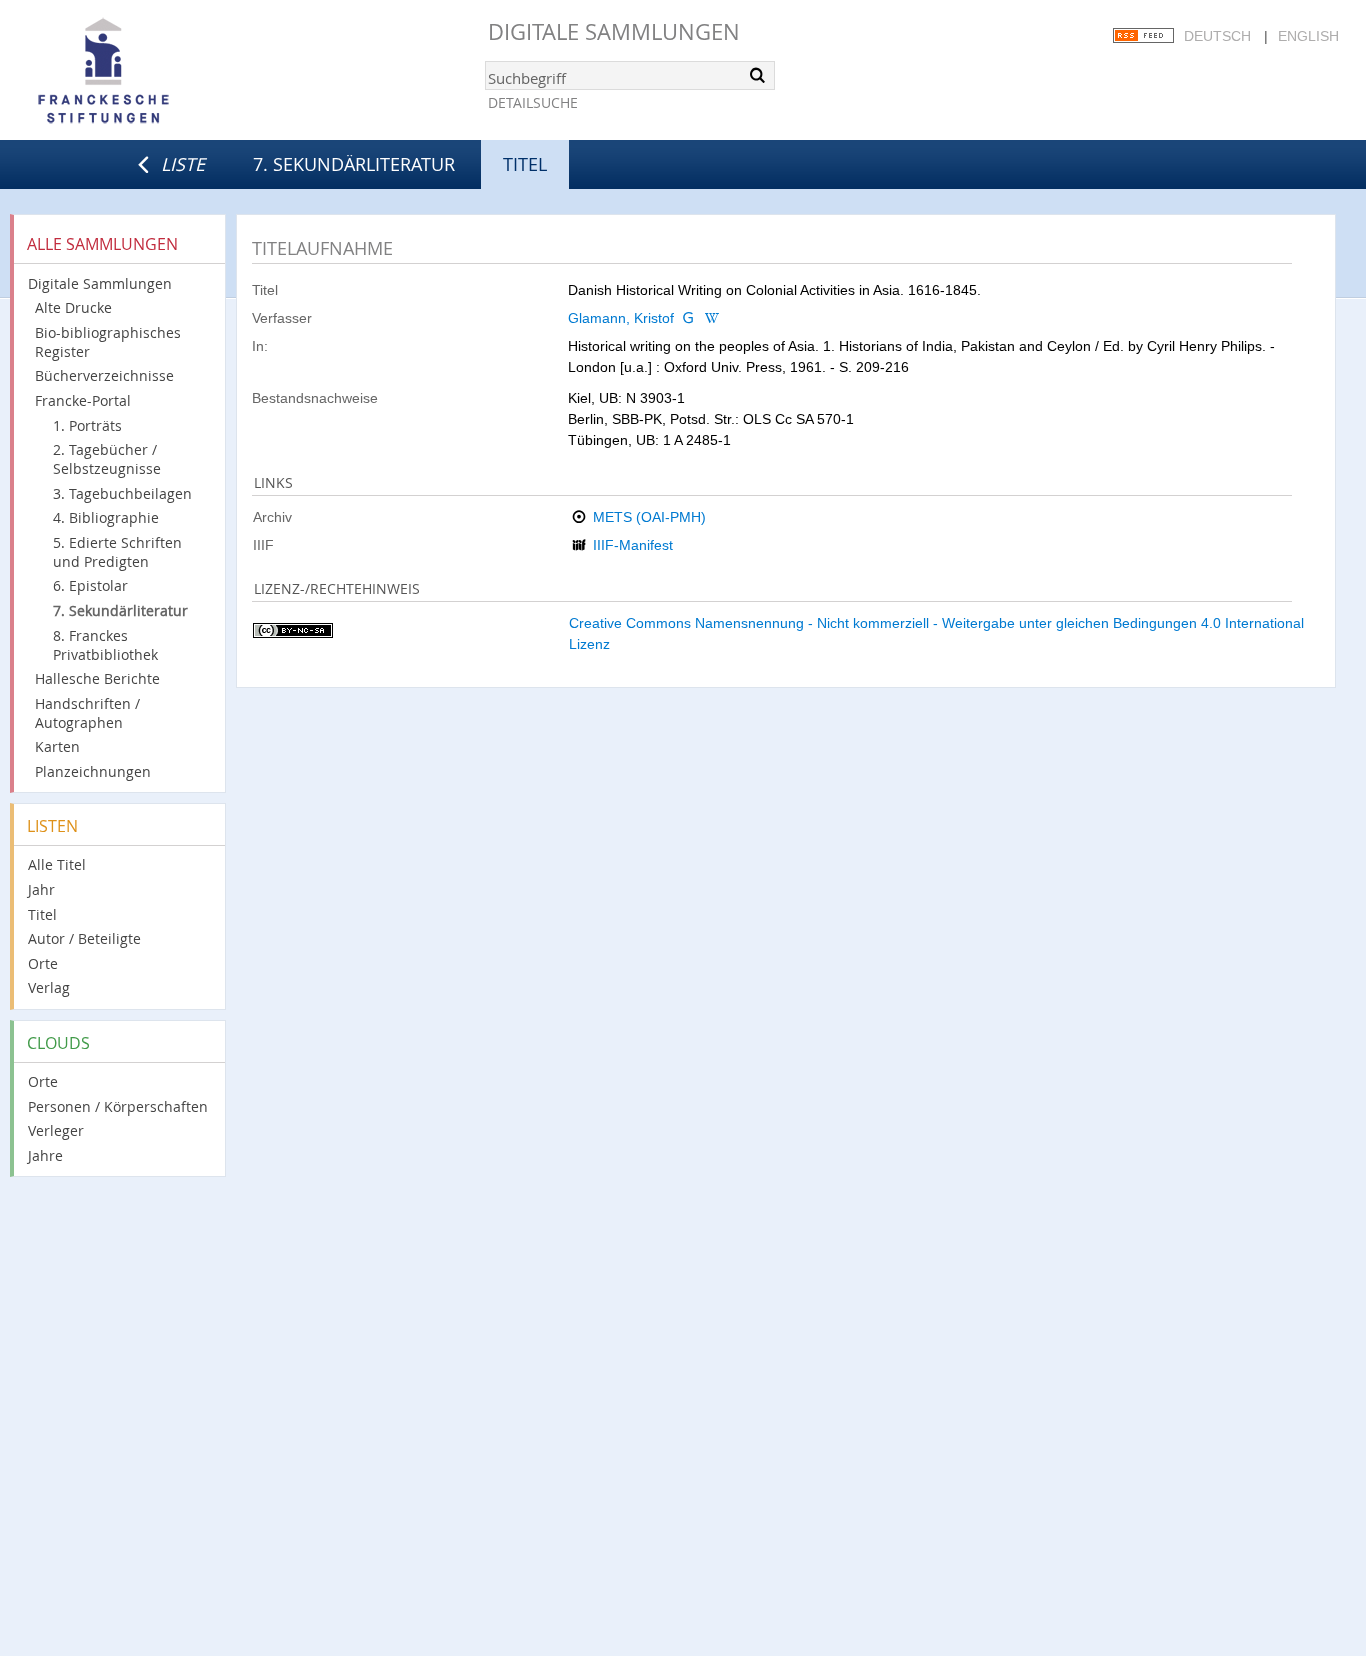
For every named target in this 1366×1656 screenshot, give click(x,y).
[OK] (758, 75)
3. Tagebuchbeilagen (122, 493)
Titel (42, 914)
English (1308, 36)
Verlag (49, 987)
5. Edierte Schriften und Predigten (117, 552)
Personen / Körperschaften (118, 1106)
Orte (43, 963)
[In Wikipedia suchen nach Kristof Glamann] (712, 318)
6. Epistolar (90, 585)
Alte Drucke (73, 307)
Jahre (45, 1155)
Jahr (41, 889)
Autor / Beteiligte (84, 938)
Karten (57, 746)
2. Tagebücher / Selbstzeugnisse (107, 459)
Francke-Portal (83, 400)
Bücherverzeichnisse (104, 375)
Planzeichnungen (93, 771)
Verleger (56, 1130)
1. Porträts (87, 425)
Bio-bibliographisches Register (108, 342)
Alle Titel (57, 864)
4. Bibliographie (106, 517)
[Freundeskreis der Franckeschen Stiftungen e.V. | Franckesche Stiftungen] (160, 72)
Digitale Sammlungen (614, 31)
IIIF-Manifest (633, 545)
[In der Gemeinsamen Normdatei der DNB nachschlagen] (688, 318)
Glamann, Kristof (621, 318)
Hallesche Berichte (97, 678)
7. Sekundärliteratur (354, 164)
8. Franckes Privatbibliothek (105, 645)
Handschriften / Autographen (87, 713)
